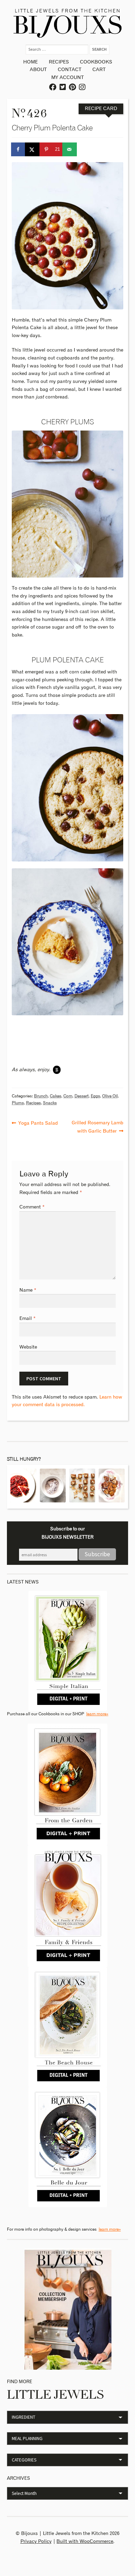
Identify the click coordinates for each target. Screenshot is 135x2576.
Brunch (41, 1096)
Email (28, 1319)
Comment (32, 1207)
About (38, 70)
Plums (18, 1103)
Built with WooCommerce (85, 2542)
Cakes (56, 1096)
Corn (68, 1096)
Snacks (50, 1103)
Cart (99, 70)
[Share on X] (33, 149)
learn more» (97, 1714)
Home (30, 62)
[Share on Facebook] (19, 149)
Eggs (95, 1096)
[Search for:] (58, 49)
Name (28, 1290)
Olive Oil (110, 1096)
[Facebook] (53, 87)
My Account (67, 78)
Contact (70, 70)
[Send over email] (70, 149)
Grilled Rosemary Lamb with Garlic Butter (97, 1126)
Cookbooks (96, 62)
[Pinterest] (73, 87)
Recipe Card (101, 109)
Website (28, 1347)
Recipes (59, 62)
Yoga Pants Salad (38, 1122)
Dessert (82, 1096)
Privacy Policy (36, 2542)
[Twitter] (63, 87)
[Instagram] (82, 87)
